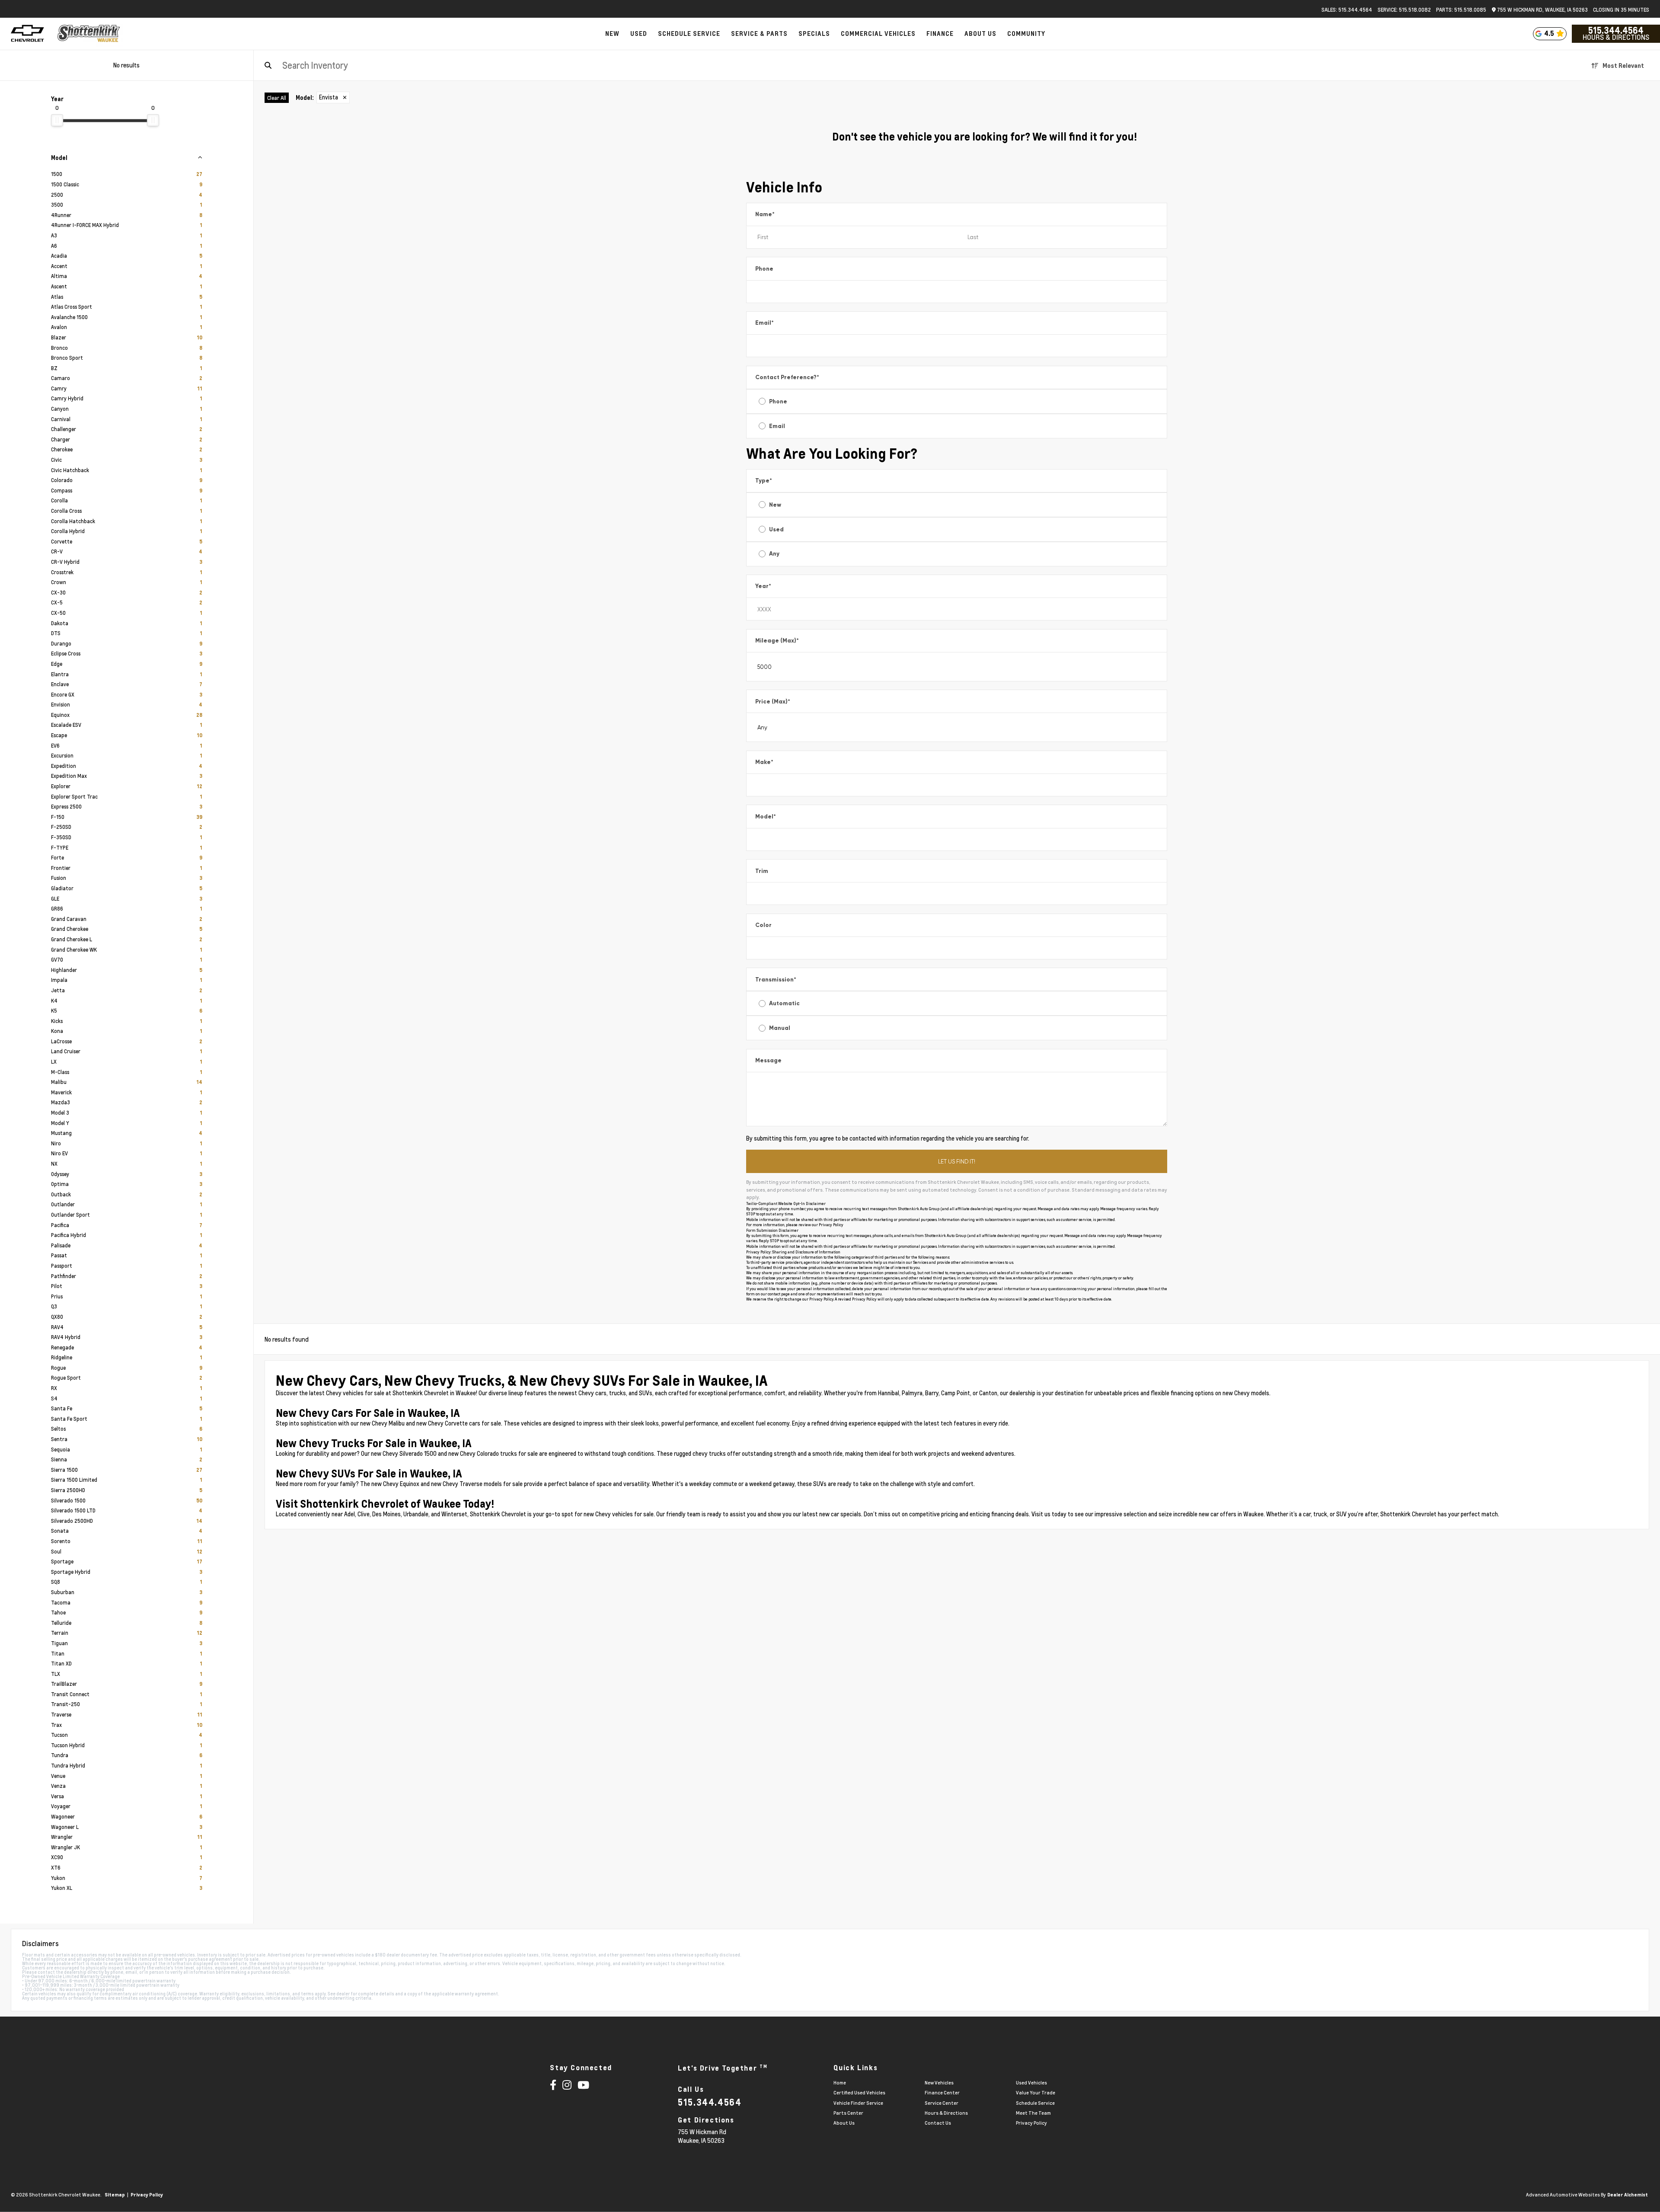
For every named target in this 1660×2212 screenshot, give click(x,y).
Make (764, 762)
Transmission (776, 980)
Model (766, 817)
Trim (762, 871)
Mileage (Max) (777, 641)
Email (765, 323)
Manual (780, 1028)
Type (764, 481)
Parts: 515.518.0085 (1461, 10)
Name (765, 214)
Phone (764, 269)
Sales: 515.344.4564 (1347, 10)
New (775, 505)
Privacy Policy (831, 1225)
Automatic (784, 1003)
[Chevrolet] (27, 34)
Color (763, 925)
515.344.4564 (1616, 30)
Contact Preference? (787, 377)
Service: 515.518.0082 (1404, 10)
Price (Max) (773, 702)
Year (763, 586)
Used (776, 529)
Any (774, 554)
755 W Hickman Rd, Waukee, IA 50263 (1542, 10)
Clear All (277, 98)
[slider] (57, 120)
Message (768, 1060)
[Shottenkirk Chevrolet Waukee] (89, 34)
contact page (779, 1294)
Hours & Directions (1616, 37)
